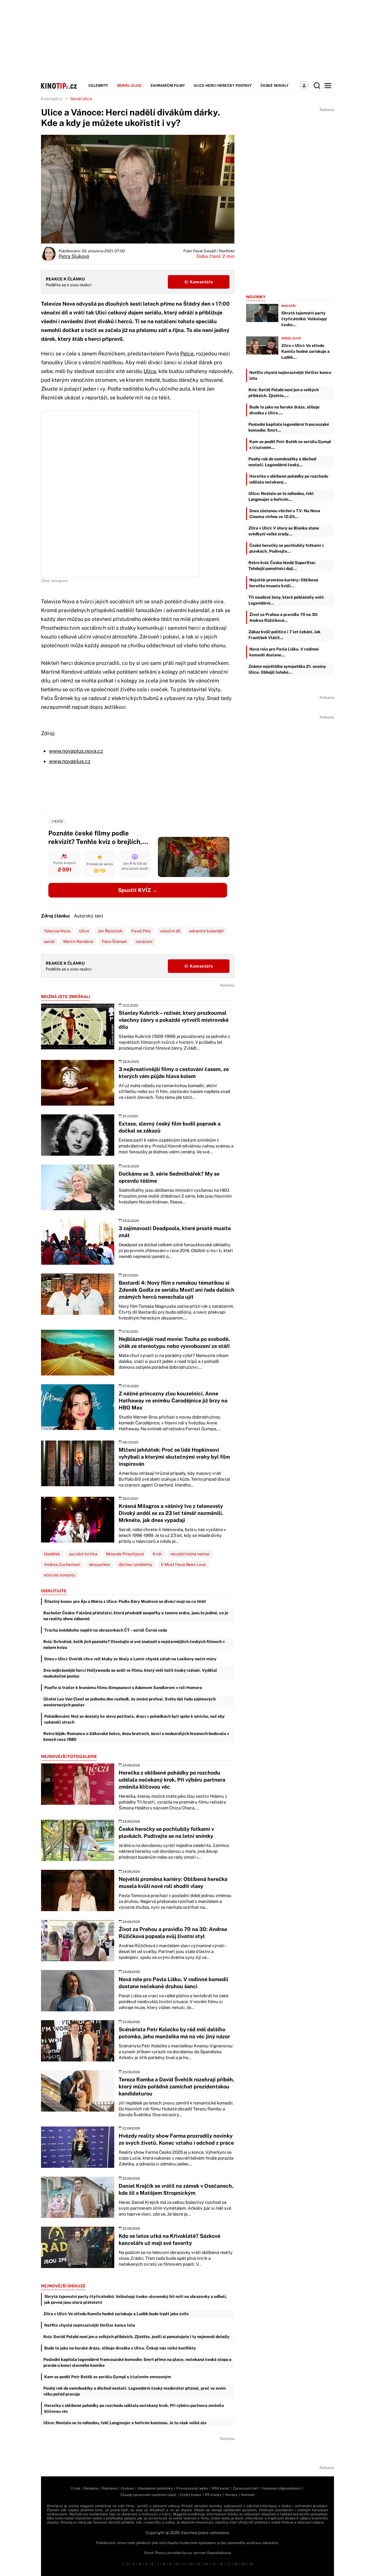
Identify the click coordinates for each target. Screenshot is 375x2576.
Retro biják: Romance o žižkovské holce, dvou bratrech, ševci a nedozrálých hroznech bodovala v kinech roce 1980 (136, 1736)
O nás (76, 2488)
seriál (49, 941)
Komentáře (201, 282)
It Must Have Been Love (183, 1564)
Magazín (288, 306)
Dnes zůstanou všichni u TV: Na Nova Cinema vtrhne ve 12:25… (285, 514)
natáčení (144, 941)
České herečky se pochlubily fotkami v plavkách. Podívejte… (287, 548)
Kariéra (231, 2495)
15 (214, 2564)
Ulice (150, 371)
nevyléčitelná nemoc (190, 1554)
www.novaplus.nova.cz (76, 751)
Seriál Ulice (129, 86)
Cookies (127, 2488)
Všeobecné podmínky (155, 2488)
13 (198, 2564)
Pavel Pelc (141, 931)
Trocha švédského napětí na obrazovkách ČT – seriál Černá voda (106, 1630)
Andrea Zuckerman (62, 1564)
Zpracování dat (245, 2488)
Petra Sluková (74, 256)
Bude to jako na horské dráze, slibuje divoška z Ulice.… (284, 410)
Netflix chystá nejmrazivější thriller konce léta (90, 2325)
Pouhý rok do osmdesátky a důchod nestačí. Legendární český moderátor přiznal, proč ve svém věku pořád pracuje (135, 2391)
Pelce (187, 354)
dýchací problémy (135, 1564)
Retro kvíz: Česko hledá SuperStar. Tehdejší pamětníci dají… (282, 566)
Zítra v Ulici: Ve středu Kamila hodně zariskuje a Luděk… (305, 351)
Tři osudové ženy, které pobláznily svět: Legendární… (286, 600)
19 (244, 2564)
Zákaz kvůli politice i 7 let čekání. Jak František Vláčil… (284, 635)
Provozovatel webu (192, 2488)
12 (191, 2564)
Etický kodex (191, 2495)
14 (206, 2564)
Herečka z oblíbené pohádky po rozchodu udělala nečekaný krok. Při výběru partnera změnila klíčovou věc (134, 2408)
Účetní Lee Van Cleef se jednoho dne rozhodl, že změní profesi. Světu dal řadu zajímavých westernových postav (129, 1702)
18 (236, 2564)
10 (177, 2564)
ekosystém (99, 1564)
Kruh (157, 1554)
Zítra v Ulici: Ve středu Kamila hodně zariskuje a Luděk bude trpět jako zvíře (116, 2314)
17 (229, 2564)
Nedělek (52, 1554)
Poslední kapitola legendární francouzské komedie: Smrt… (289, 427)
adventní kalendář (206, 931)
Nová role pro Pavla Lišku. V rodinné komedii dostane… (284, 652)
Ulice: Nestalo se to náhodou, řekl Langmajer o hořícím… (281, 496)
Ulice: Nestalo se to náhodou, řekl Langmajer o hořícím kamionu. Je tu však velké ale (125, 2423)
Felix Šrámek (114, 941)
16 (221, 2564)
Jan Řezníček (110, 931)
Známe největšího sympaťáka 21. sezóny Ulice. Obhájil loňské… (287, 669)
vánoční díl (170, 931)
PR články (213, 2495)
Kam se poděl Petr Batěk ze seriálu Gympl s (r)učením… (290, 445)
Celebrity (98, 86)
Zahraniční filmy (168, 86)
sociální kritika (83, 1554)
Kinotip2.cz (52, 99)
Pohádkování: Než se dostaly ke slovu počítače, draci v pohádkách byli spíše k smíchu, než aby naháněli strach (134, 1719)
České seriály (275, 86)
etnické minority (60, 1575)
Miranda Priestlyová (125, 1554)
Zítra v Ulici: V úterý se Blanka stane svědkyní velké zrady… (284, 531)
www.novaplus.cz (70, 761)
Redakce (91, 2488)
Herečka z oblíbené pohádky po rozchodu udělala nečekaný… (289, 479)
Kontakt (248, 2495)
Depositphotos (219, 2553)
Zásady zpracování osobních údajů (148, 2495)
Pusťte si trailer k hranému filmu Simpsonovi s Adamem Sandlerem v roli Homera (123, 1688)
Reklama (110, 2488)
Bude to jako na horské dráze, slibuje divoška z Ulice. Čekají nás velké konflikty (120, 2348)
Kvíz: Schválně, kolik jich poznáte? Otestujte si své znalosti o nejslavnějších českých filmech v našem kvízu (134, 1644)
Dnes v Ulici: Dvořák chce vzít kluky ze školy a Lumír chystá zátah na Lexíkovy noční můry (130, 1659)
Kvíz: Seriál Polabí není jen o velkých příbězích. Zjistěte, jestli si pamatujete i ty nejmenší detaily (136, 2337)
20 (251, 2564)
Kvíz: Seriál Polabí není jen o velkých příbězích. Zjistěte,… (284, 393)
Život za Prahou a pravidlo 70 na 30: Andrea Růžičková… (284, 617)
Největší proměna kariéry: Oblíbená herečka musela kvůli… (284, 583)
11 (184, 2564)
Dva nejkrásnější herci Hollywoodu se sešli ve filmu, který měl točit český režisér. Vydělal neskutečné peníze (130, 1673)
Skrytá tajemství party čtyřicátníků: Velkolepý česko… (304, 319)
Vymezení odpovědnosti (281, 2488)
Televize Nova (57, 931)
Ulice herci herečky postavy (223, 86)
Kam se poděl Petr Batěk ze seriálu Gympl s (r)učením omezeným (108, 2377)
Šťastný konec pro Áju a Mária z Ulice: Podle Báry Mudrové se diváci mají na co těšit (125, 1601)
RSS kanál (220, 2488)
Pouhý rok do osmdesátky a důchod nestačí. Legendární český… (282, 462)
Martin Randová (78, 941)
